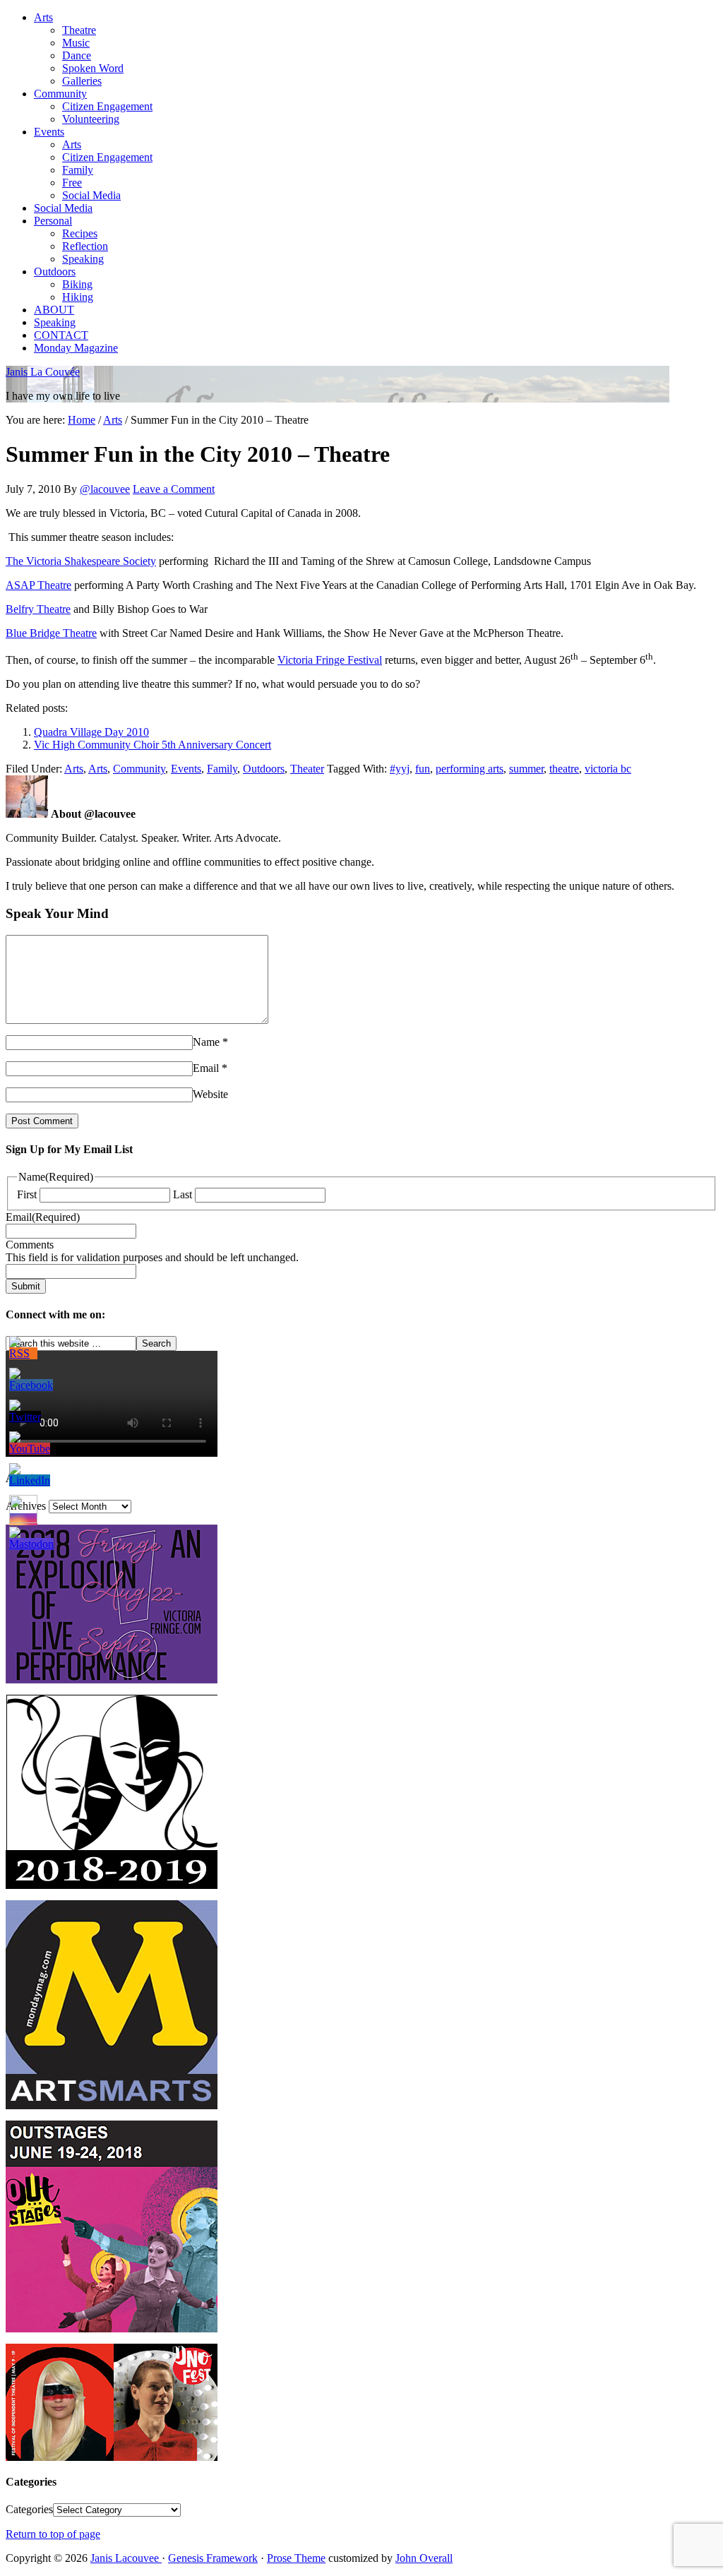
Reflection (85, 246)
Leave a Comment (174, 489)
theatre (564, 769)
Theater (307, 769)
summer (526, 769)
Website (210, 1094)
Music (76, 43)
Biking (77, 284)
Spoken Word (93, 68)
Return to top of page (53, 2534)
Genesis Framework (213, 2558)
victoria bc (608, 769)
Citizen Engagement (107, 106)
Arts (43, 17)
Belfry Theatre (38, 609)
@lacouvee (105, 489)
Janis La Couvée (43, 372)
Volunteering (91, 119)
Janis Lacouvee (126, 2558)
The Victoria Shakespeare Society (81, 561)
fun (423, 769)
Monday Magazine (76, 348)
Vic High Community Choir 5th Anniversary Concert (153, 745)
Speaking (83, 259)
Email (206, 1068)
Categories (29, 2509)
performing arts (470, 769)
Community (60, 94)
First (27, 1194)
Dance (77, 55)
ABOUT (54, 310)
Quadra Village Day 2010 (91, 732)
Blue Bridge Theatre (51, 633)
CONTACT (61, 335)
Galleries (82, 81)
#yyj (400, 769)
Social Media (91, 195)
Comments (30, 1245)
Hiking (78, 297)
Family (78, 170)
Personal (53, 221)
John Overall (424, 2558)
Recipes (80, 233)
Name (206, 1042)
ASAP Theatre (38, 585)
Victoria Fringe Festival (330, 660)
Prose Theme (296, 2558)
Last (183, 1194)
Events (49, 132)
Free (72, 183)
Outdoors (55, 272)
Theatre (79, 30)
